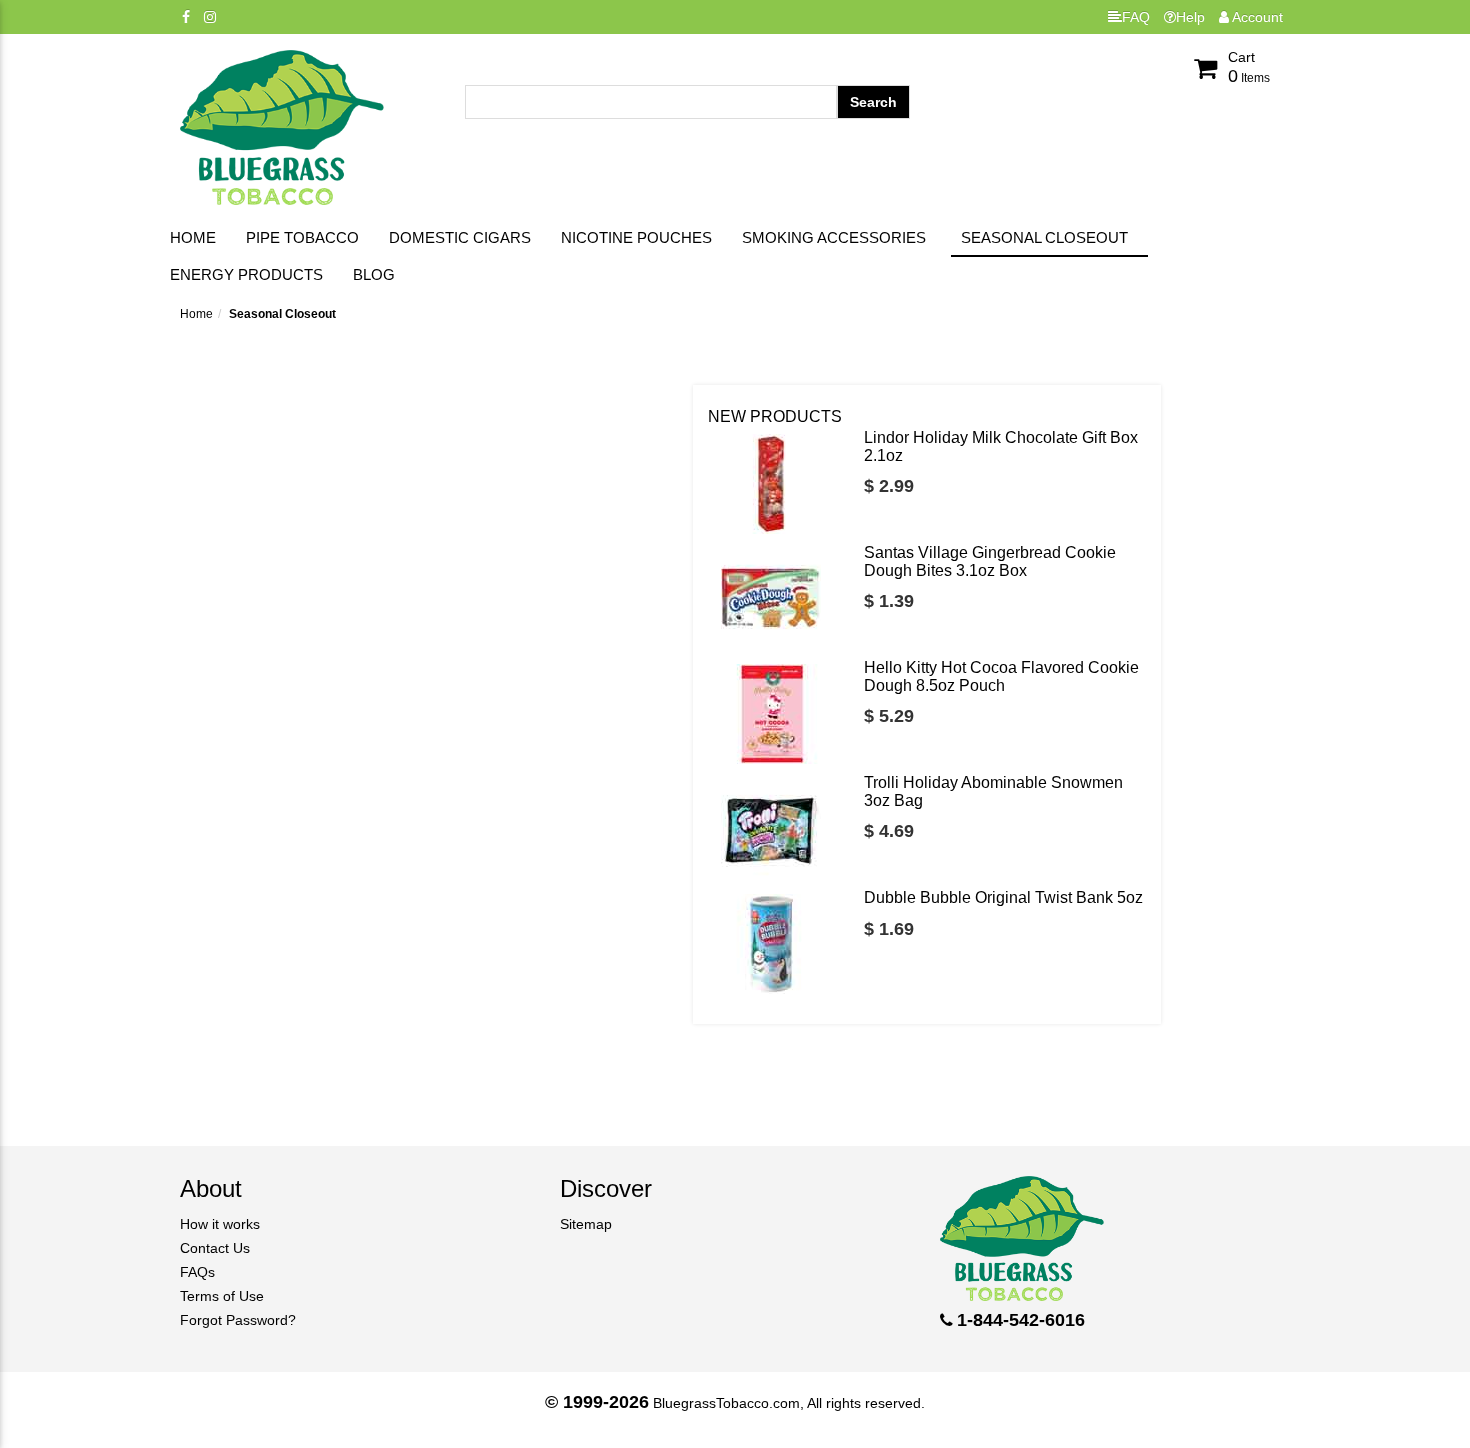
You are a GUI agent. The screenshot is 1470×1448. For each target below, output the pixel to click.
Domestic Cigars (460, 237)
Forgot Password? (238, 1320)
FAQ (1136, 17)
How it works (220, 1224)
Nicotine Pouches (636, 237)
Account (1256, 17)
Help (1190, 17)
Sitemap (586, 1224)
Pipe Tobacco (302, 237)
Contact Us (215, 1248)
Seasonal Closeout (1044, 237)
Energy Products (246, 274)
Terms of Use (222, 1296)
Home (193, 237)
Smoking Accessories (834, 237)
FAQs (197, 1272)
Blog (374, 274)
